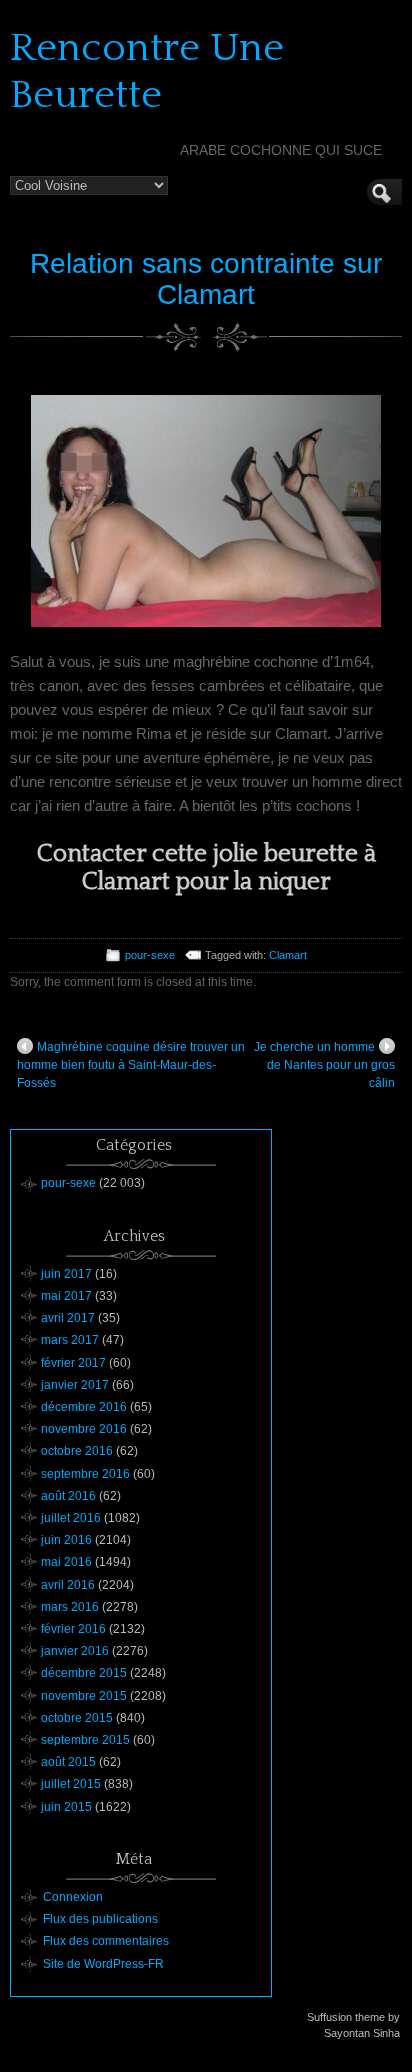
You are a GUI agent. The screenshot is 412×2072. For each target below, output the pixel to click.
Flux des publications (100, 1919)
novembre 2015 (84, 1696)
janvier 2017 (75, 1385)
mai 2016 (66, 1562)
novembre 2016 (84, 1429)
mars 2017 (70, 1340)
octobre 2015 (77, 1718)
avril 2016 (68, 1585)
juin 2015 (66, 1807)
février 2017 (73, 1363)
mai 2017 (66, 1296)
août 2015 (68, 1762)
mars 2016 (70, 1607)
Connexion (73, 1897)
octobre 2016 (77, 1451)
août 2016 (68, 1496)
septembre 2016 (85, 1474)
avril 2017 (68, 1318)
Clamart (288, 955)
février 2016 (73, 1629)
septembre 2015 (85, 1740)
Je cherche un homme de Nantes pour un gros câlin (324, 1065)
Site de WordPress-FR (103, 1964)
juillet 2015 (71, 1784)
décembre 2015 (84, 1673)
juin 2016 (66, 1540)
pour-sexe (150, 955)
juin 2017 (66, 1274)
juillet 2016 (71, 1518)
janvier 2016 (75, 1651)
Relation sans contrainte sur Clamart (206, 279)
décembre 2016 (84, 1407)
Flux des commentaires (106, 1941)
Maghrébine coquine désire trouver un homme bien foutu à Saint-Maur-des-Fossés (131, 1065)
